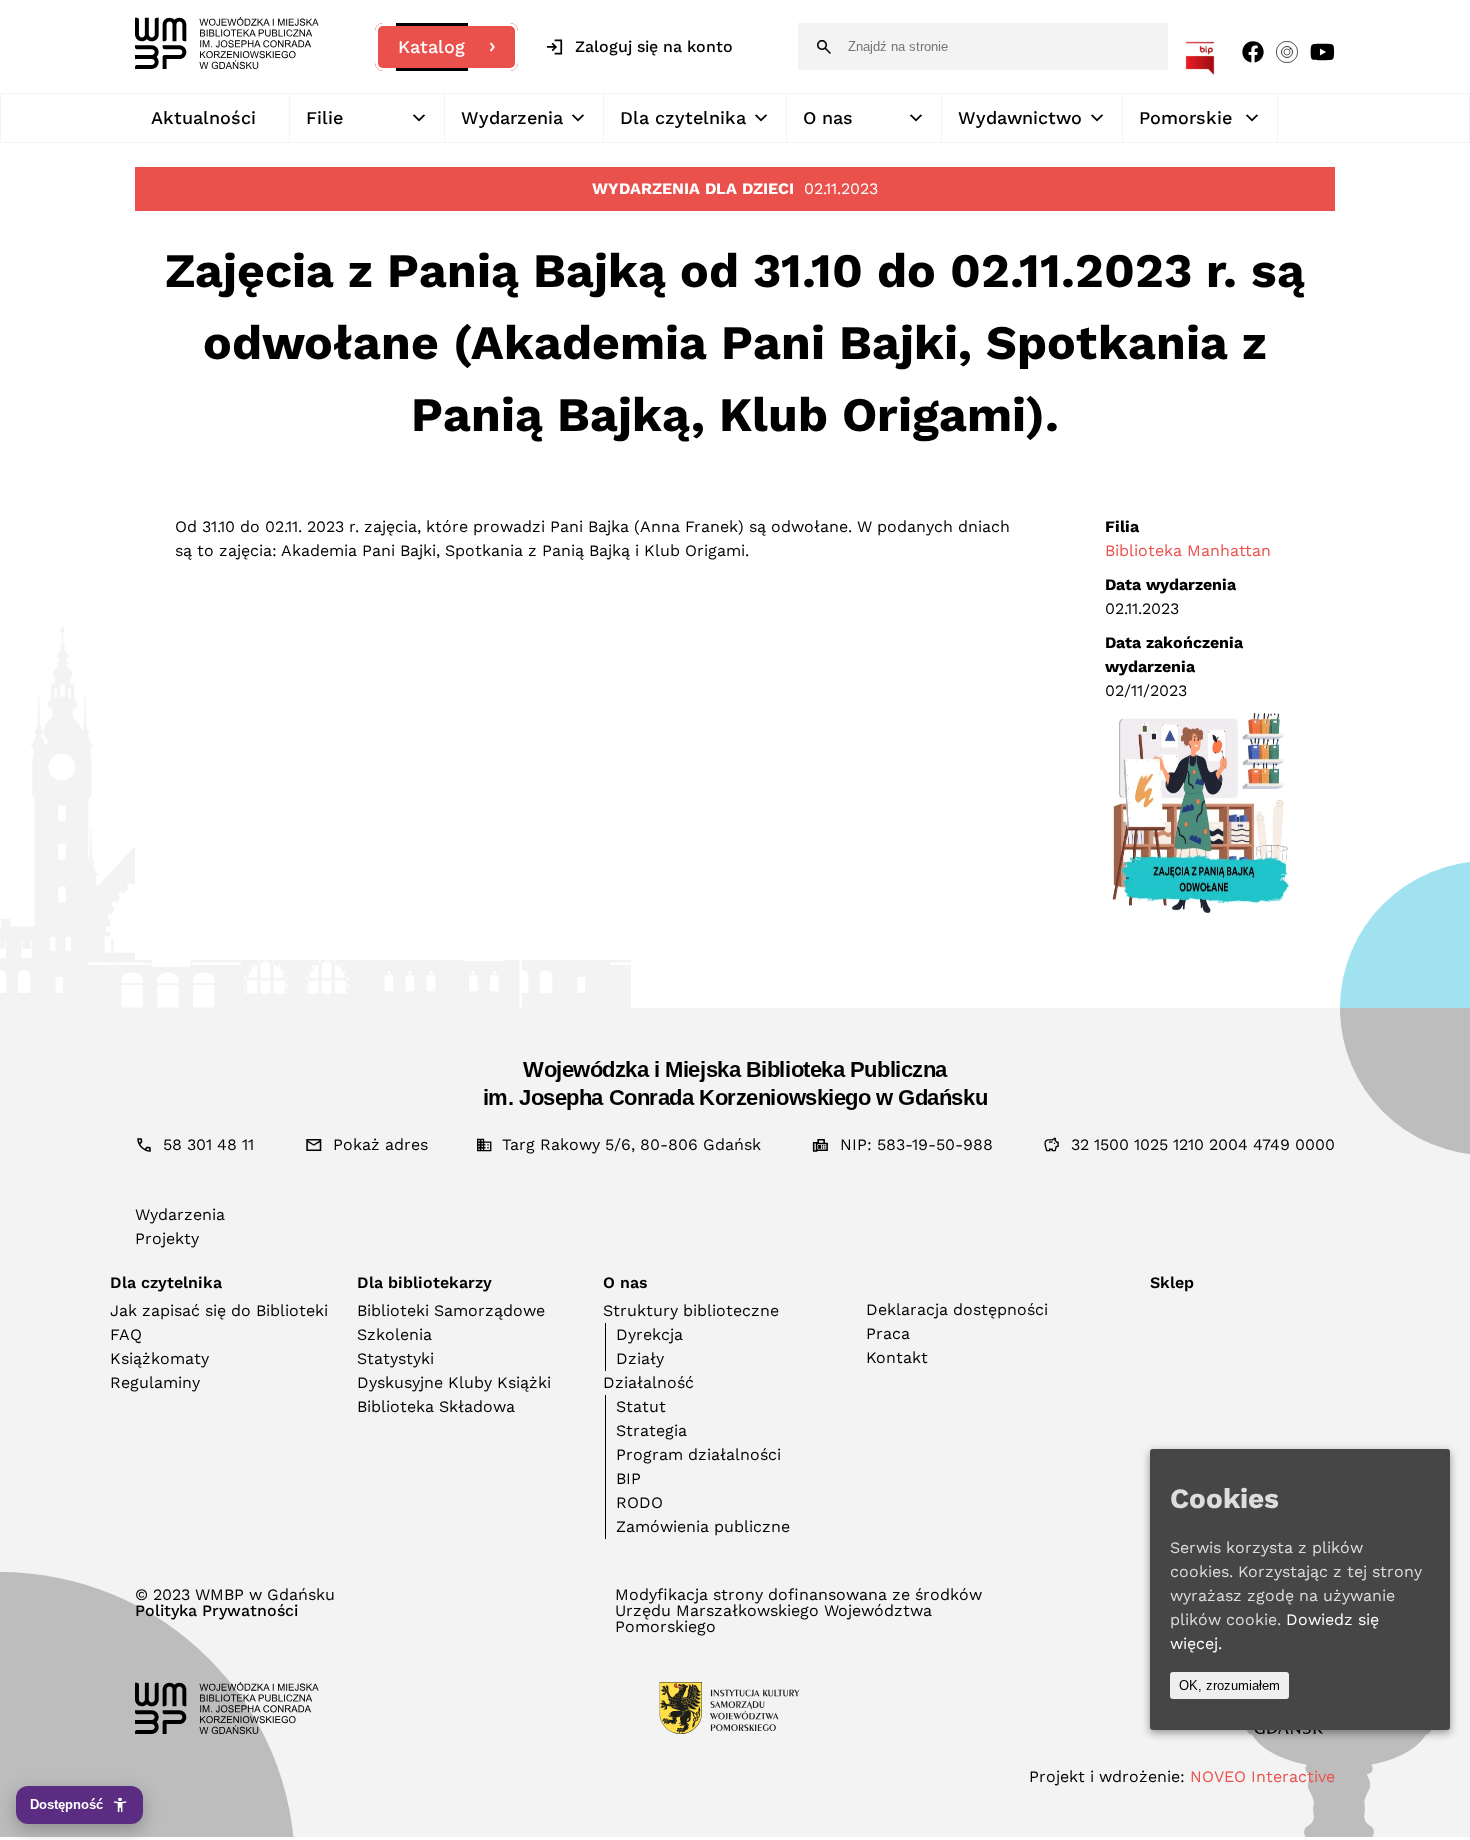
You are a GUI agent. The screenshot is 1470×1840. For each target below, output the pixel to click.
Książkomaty (159, 1358)
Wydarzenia (512, 117)
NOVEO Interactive (1262, 1776)
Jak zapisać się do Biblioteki (219, 1310)
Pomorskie (1185, 117)
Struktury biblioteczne (691, 1310)
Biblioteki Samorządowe (451, 1310)
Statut (641, 1406)
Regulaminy (155, 1382)
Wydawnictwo (1020, 117)
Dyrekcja (649, 1334)
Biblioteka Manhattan (1188, 550)
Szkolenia (394, 1334)
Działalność (648, 1382)
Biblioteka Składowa (436, 1406)
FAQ (126, 1334)
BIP (628, 1478)
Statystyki (395, 1358)
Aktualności (203, 117)
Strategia (651, 1430)
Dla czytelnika (683, 117)
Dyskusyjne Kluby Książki (454, 1382)
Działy (640, 1358)
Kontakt (897, 1357)
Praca (888, 1333)
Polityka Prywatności (216, 1611)
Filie (324, 117)
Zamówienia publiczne (703, 1526)
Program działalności (698, 1454)
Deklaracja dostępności (957, 1309)
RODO (639, 1502)
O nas (828, 117)
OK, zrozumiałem (1229, 1685)
